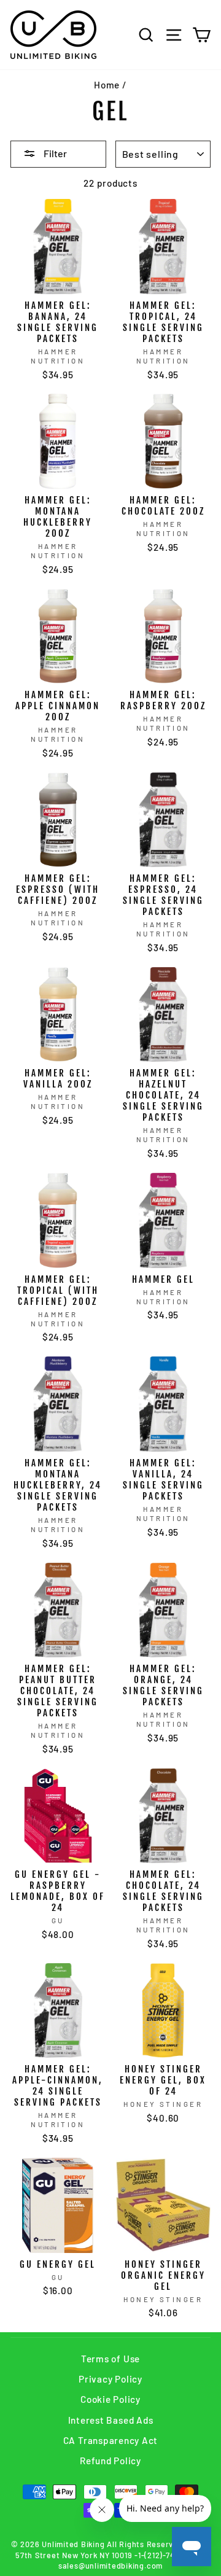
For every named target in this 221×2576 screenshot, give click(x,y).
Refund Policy (110, 2461)
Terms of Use (110, 2359)
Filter (54, 153)
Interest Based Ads (111, 2420)
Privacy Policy (110, 2379)
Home (107, 85)
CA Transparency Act (111, 2440)
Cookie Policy (110, 2399)
